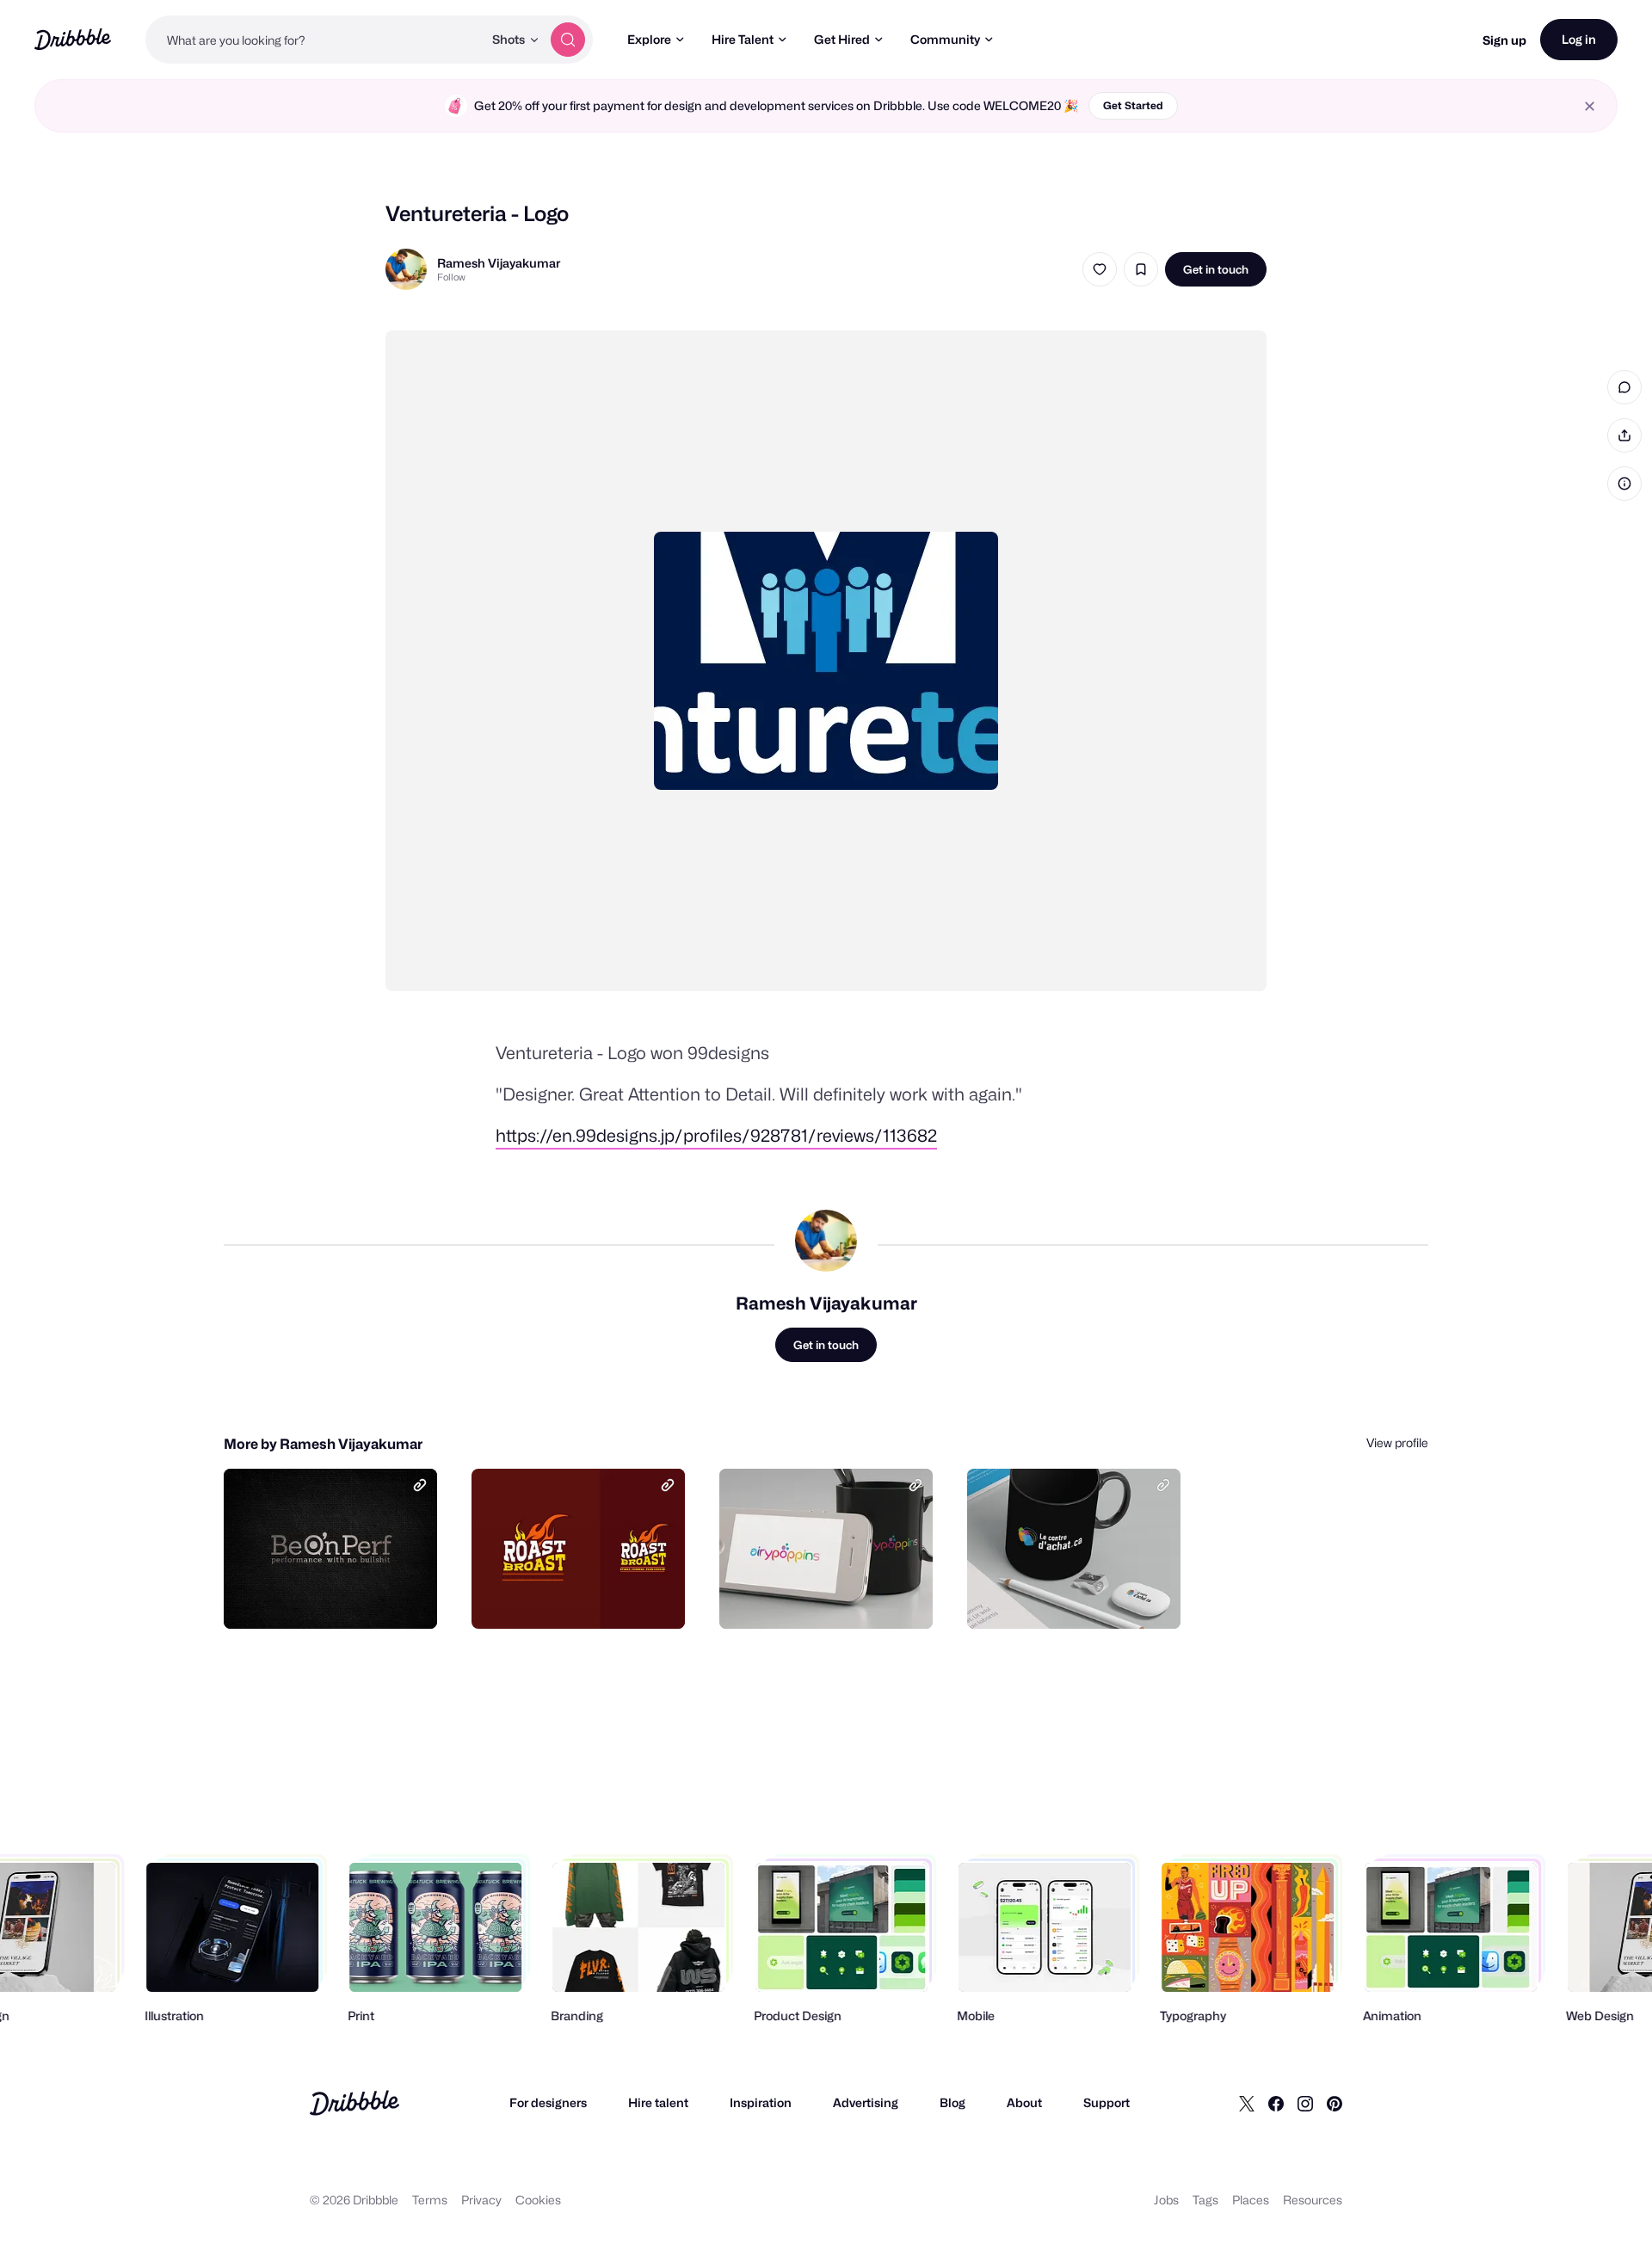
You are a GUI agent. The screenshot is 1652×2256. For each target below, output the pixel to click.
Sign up (1504, 40)
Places (1251, 2200)
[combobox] (314, 40)
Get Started (1133, 105)
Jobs (1166, 2200)
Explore (649, 39)
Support (1106, 2102)
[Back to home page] (73, 39)
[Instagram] (1305, 2103)
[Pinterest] (1335, 2103)
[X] (1247, 2103)
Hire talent (658, 2102)
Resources (1313, 2200)
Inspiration (761, 2102)
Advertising (866, 2102)
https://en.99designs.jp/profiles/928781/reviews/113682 (716, 1136)
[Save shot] (1141, 269)
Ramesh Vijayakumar (499, 263)
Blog (952, 2102)
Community (945, 39)
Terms (430, 2200)
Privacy (481, 2200)
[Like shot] (1100, 269)
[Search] (568, 40)
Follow (451, 277)
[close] (1590, 106)
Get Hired (842, 39)
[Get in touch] (336, 1597)
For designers (548, 2102)
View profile (1397, 1442)
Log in (1579, 39)
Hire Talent (743, 39)
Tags (1205, 2200)
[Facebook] (1276, 2103)
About (1024, 2102)
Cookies (538, 2200)
